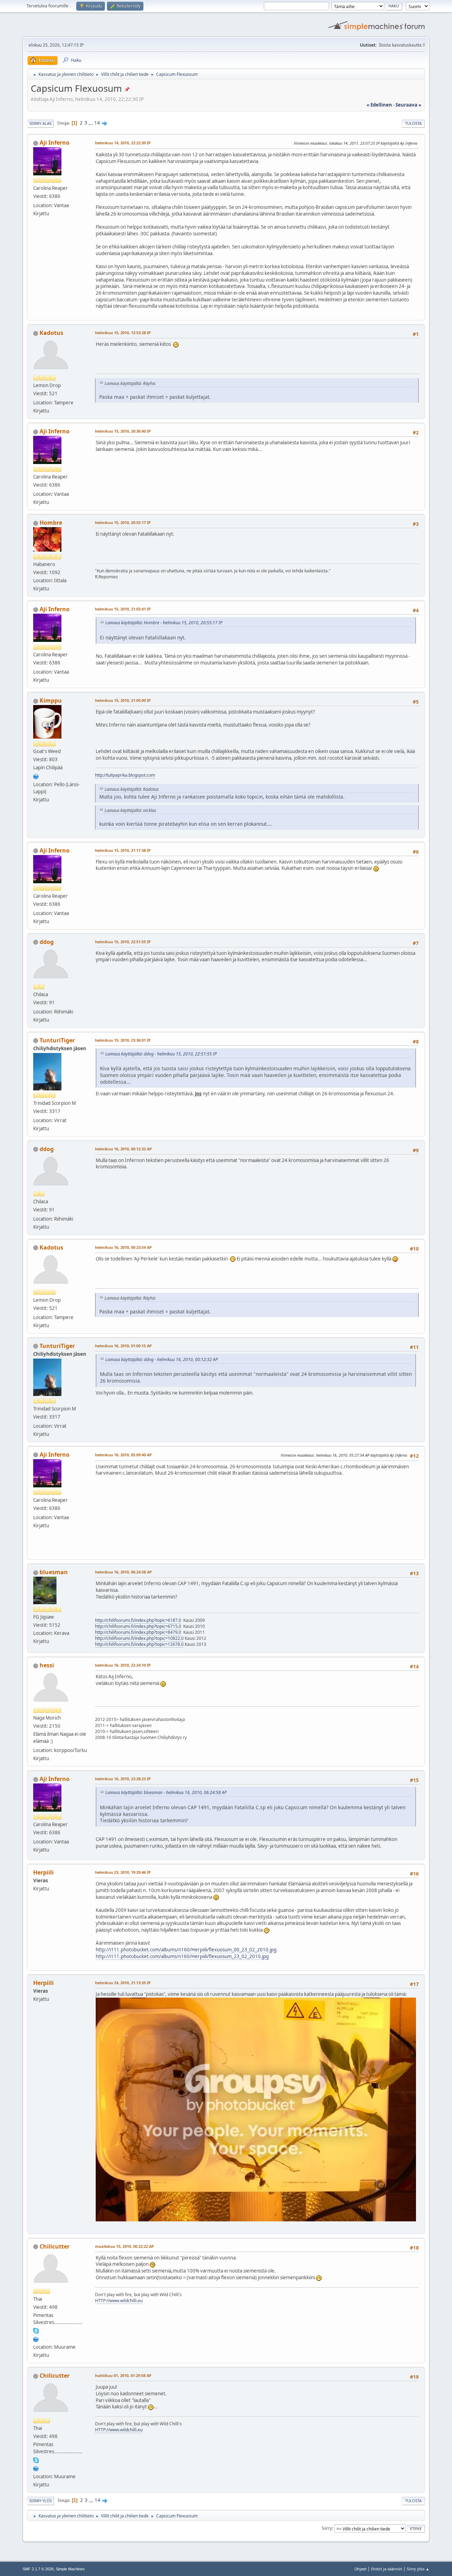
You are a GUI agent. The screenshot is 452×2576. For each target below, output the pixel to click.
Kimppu (51, 700)
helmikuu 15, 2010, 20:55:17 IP (123, 522)
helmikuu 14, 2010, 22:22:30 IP (123, 143)
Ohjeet (361, 2569)
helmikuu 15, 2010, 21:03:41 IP (123, 609)
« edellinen (379, 105)
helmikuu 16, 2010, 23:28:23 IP (123, 1779)
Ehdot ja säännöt (387, 2569)
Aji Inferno (55, 143)
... (91, 123)
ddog (47, 942)
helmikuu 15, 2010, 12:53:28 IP (123, 333)
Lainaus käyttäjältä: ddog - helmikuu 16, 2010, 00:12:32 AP (162, 1359)
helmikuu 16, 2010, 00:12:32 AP (123, 1149)
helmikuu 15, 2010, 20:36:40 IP (123, 431)
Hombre (51, 523)
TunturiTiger (57, 1040)
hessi (47, 1665)
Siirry (327, 2528)
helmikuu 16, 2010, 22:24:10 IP (123, 1665)
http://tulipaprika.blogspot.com (125, 775)
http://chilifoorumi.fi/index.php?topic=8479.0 (138, 1632)
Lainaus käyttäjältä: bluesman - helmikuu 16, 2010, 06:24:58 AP (166, 1792)
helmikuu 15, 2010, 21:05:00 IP (123, 700)
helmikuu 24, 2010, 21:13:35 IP (123, 1983)
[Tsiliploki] (36, 776)
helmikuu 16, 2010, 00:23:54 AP (123, 1247)
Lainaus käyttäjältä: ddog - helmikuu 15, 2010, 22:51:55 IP (161, 1054)
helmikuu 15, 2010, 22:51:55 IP (123, 942)
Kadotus (51, 333)
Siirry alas (40, 123)
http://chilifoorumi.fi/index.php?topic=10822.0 (139, 1638)
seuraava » (408, 105)
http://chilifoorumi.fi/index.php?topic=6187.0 (138, 1620)
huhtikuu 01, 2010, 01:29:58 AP (123, 2375)
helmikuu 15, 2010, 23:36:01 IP (123, 1040)
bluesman (54, 1572)
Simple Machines (70, 2569)
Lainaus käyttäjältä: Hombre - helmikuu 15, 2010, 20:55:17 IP (164, 623)
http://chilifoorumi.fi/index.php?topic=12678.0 (139, 1644)
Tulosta (413, 123)
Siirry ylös (41, 2501)
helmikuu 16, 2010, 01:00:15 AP (123, 1346)
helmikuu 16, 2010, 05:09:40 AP (123, 1455)
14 (97, 123)
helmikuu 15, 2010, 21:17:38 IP (123, 850)
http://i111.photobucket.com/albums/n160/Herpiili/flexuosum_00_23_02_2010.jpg (186, 1950)
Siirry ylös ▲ (418, 2569)
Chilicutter (55, 2246)
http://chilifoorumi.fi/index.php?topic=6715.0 (138, 1626)
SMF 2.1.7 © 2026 (38, 2569)
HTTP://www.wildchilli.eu (119, 2301)
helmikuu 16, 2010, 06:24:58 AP (123, 1572)
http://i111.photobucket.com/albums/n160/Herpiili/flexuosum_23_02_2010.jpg (182, 1956)
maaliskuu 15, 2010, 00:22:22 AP (124, 2246)
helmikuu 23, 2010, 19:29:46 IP (123, 1872)
